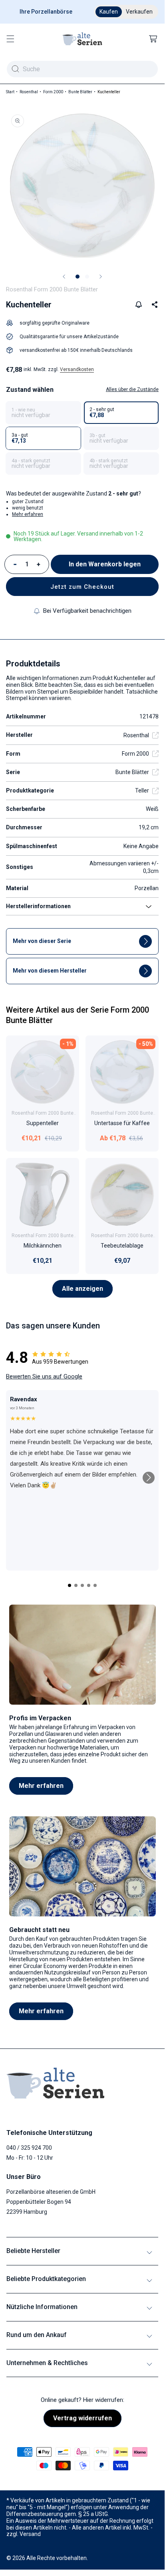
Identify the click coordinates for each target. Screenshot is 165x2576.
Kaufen (109, 12)
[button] (10, 39)
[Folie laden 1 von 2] (78, 277)
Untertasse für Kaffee (122, 1123)
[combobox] (82, 69)
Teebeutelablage (122, 1246)
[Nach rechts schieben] (101, 277)
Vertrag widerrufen (82, 2418)
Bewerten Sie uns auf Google (44, 1376)
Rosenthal (29, 92)
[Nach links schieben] (64, 277)
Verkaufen (139, 12)
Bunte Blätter (80, 92)
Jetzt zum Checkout (82, 587)
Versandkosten (77, 369)
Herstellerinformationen (38, 906)
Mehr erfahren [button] (28, 514)
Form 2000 (53, 92)
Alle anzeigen (82, 1289)
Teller (142, 790)
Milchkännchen (43, 1246)
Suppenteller (43, 1123)
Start (10, 92)
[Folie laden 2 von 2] (87, 277)
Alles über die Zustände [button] (132, 389)
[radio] (43, 413)
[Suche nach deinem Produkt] (15, 69)
